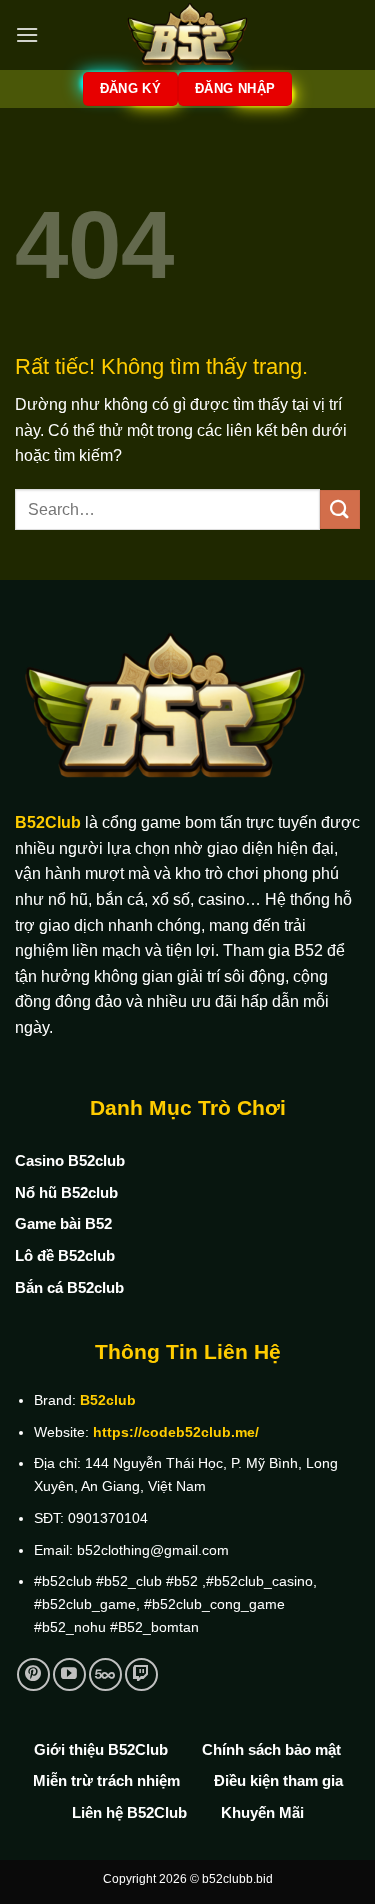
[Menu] (27, 34)
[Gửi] (340, 509)
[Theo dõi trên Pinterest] (33, 1674)
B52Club (48, 822)
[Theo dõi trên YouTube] (69, 1674)
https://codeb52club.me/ (176, 1432)
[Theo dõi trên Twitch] (141, 1674)
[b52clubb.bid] (188, 35)
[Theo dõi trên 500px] (105, 1674)
